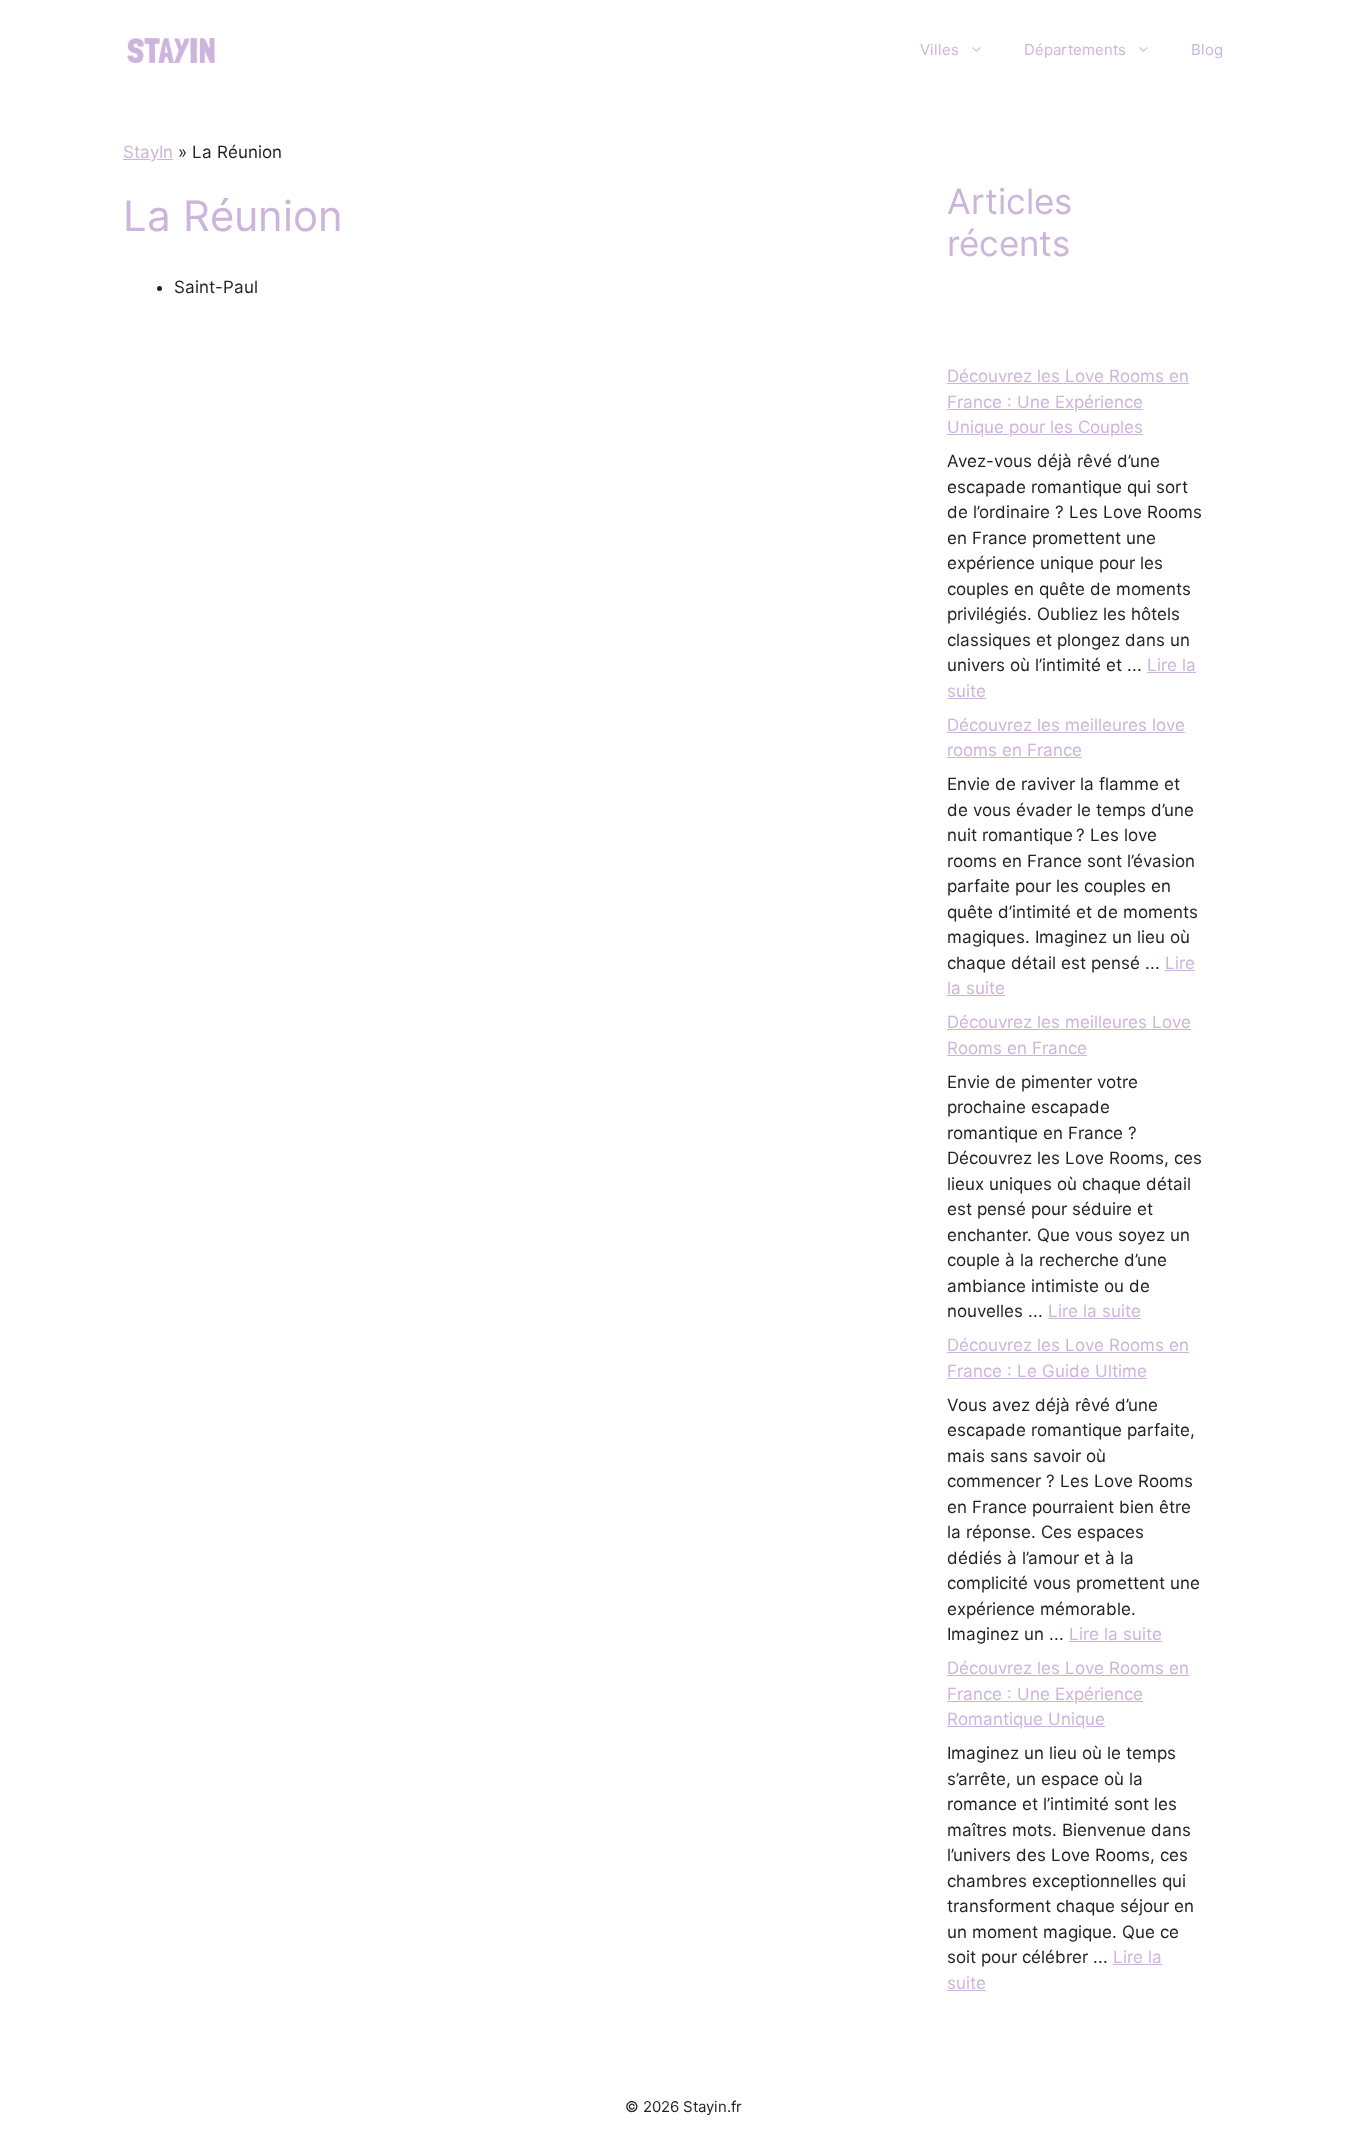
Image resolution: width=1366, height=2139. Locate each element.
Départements (1075, 49)
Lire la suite (1094, 1311)
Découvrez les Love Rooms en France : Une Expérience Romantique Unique (1068, 1693)
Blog (1207, 49)
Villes (939, 49)
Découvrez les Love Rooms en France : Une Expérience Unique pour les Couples (1068, 401)
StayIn (148, 152)
